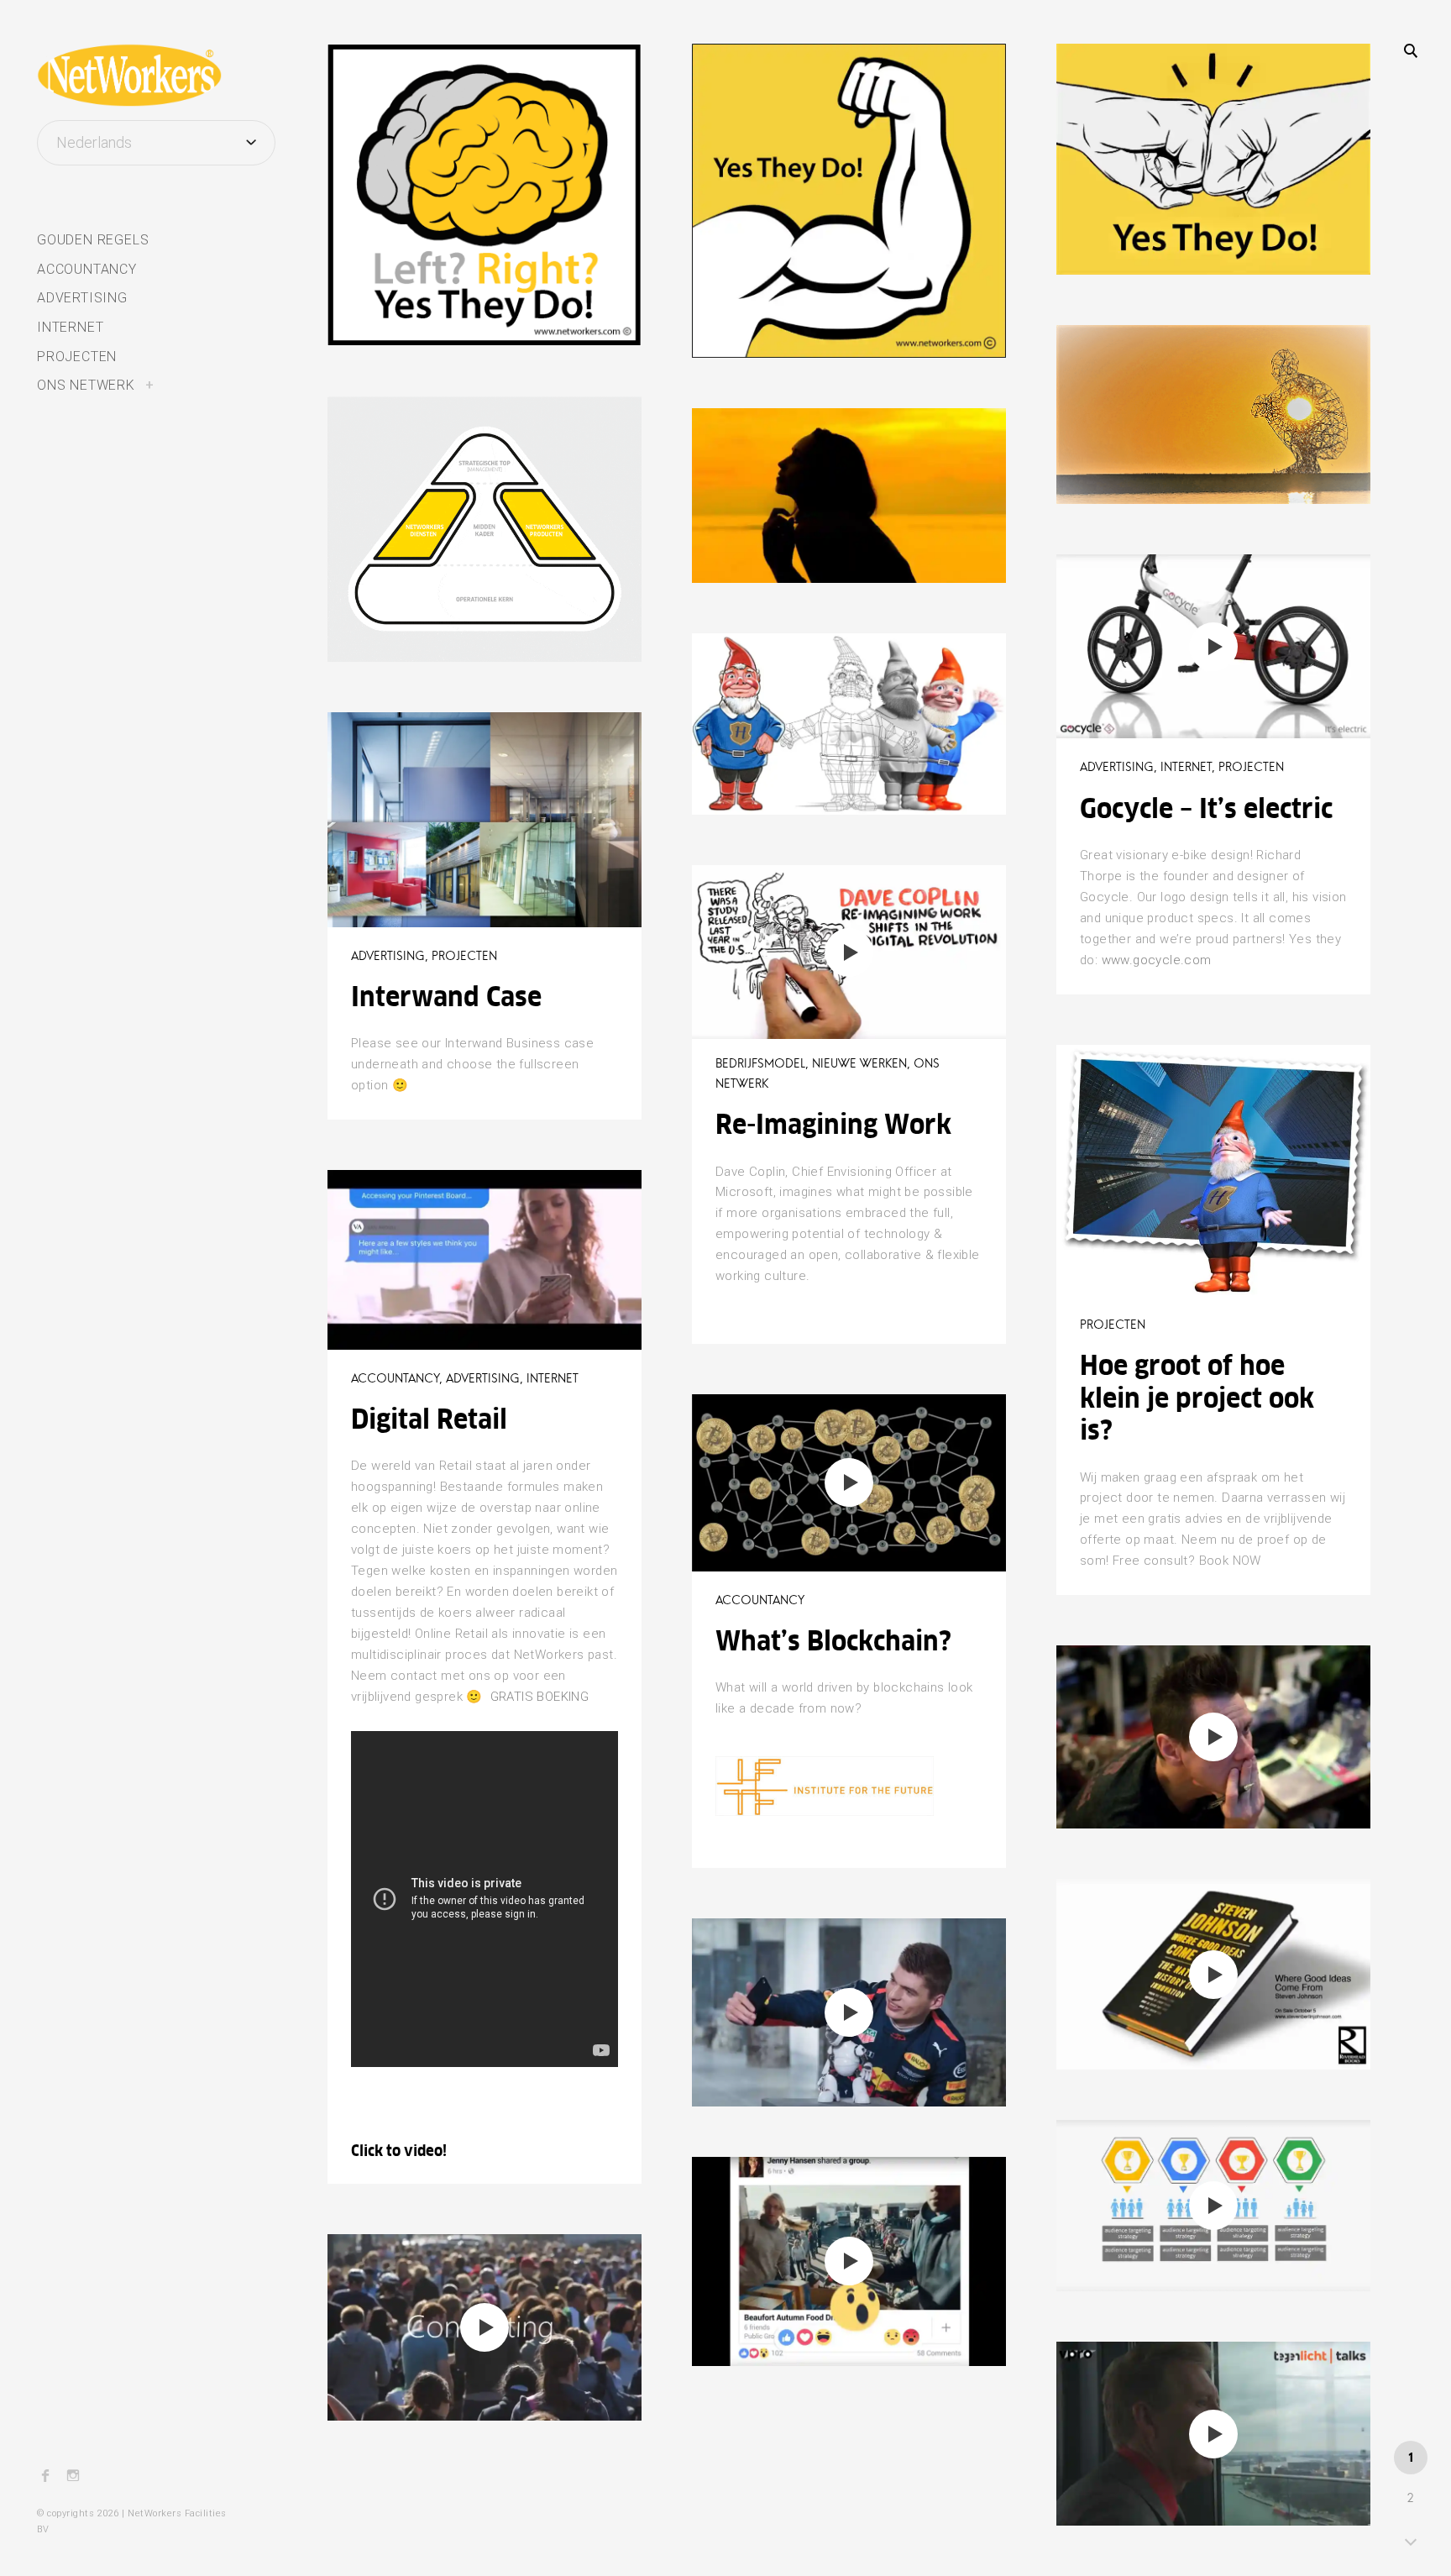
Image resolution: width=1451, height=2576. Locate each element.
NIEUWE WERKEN (859, 1063)
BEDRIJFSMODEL (403, 427)
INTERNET (70, 327)
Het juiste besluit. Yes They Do (849, 475)
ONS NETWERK (86, 385)
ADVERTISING (82, 298)
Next (1411, 2540)
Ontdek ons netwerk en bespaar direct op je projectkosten (456, 486)
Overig (415, 74)
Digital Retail (429, 1419)
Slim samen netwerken (453, 110)
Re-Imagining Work (833, 1124)
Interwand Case (446, 997)
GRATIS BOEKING (540, 1697)
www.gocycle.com (1157, 960)
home (373, 74)
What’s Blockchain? (833, 1641)
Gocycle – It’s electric (1206, 808)
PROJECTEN (77, 357)
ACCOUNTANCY (87, 269)
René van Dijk (390, 311)
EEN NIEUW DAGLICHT (1147, 355)
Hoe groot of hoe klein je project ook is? (1197, 1398)
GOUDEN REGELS (93, 240)
